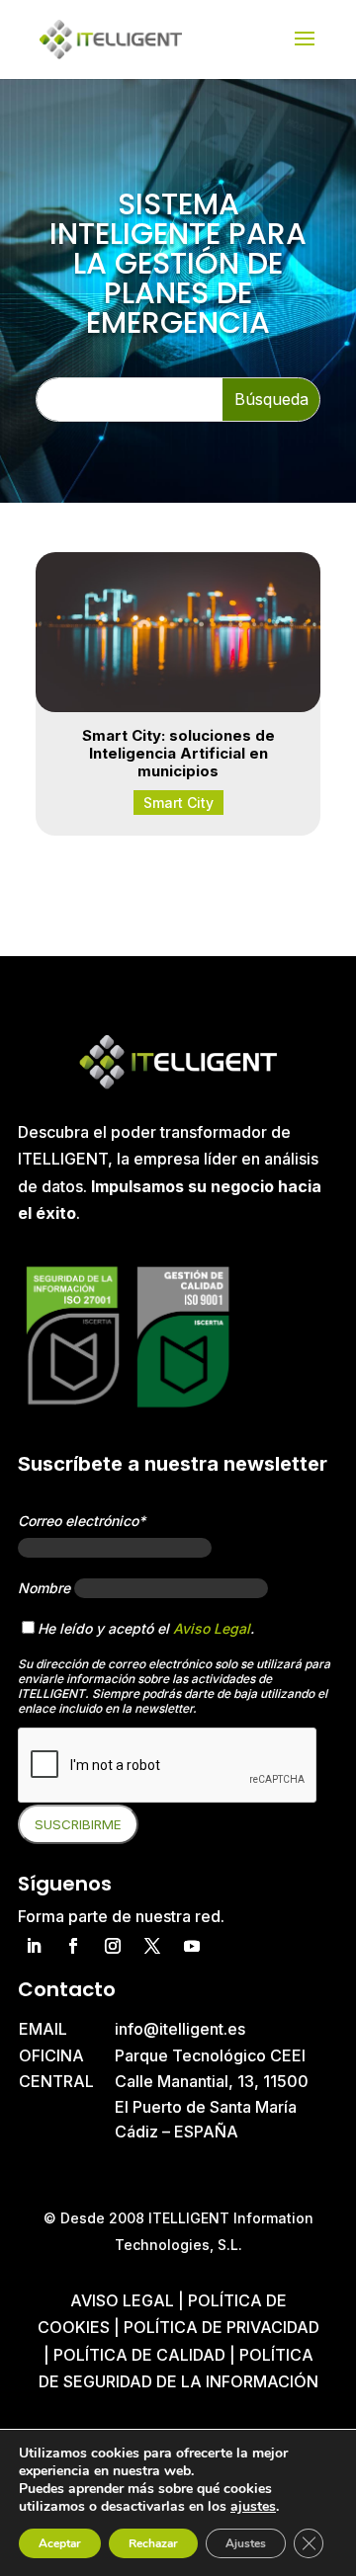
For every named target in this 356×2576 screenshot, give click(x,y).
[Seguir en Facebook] (73, 1946)
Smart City (178, 803)
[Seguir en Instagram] (113, 1946)
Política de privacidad (222, 2327)
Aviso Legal (212, 1628)
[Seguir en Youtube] (192, 1946)
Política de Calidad (139, 2355)
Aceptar (60, 2543)
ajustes (253, 2507)
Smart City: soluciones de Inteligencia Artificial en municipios (178, 753)
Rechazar (153, 2543)
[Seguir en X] (152, 1946)
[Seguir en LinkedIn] (34, 1946)
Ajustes (246, 2543)
